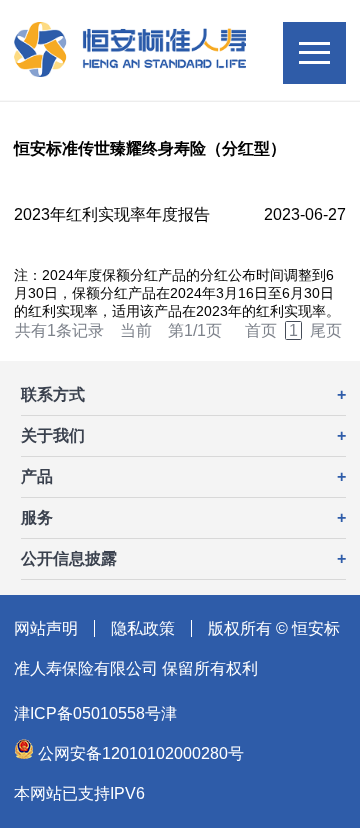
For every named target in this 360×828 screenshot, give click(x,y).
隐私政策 (143, 628)
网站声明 (46, 628)
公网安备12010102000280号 (139, 753)
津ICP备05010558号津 (95, 713)
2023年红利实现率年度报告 (112, 214)
